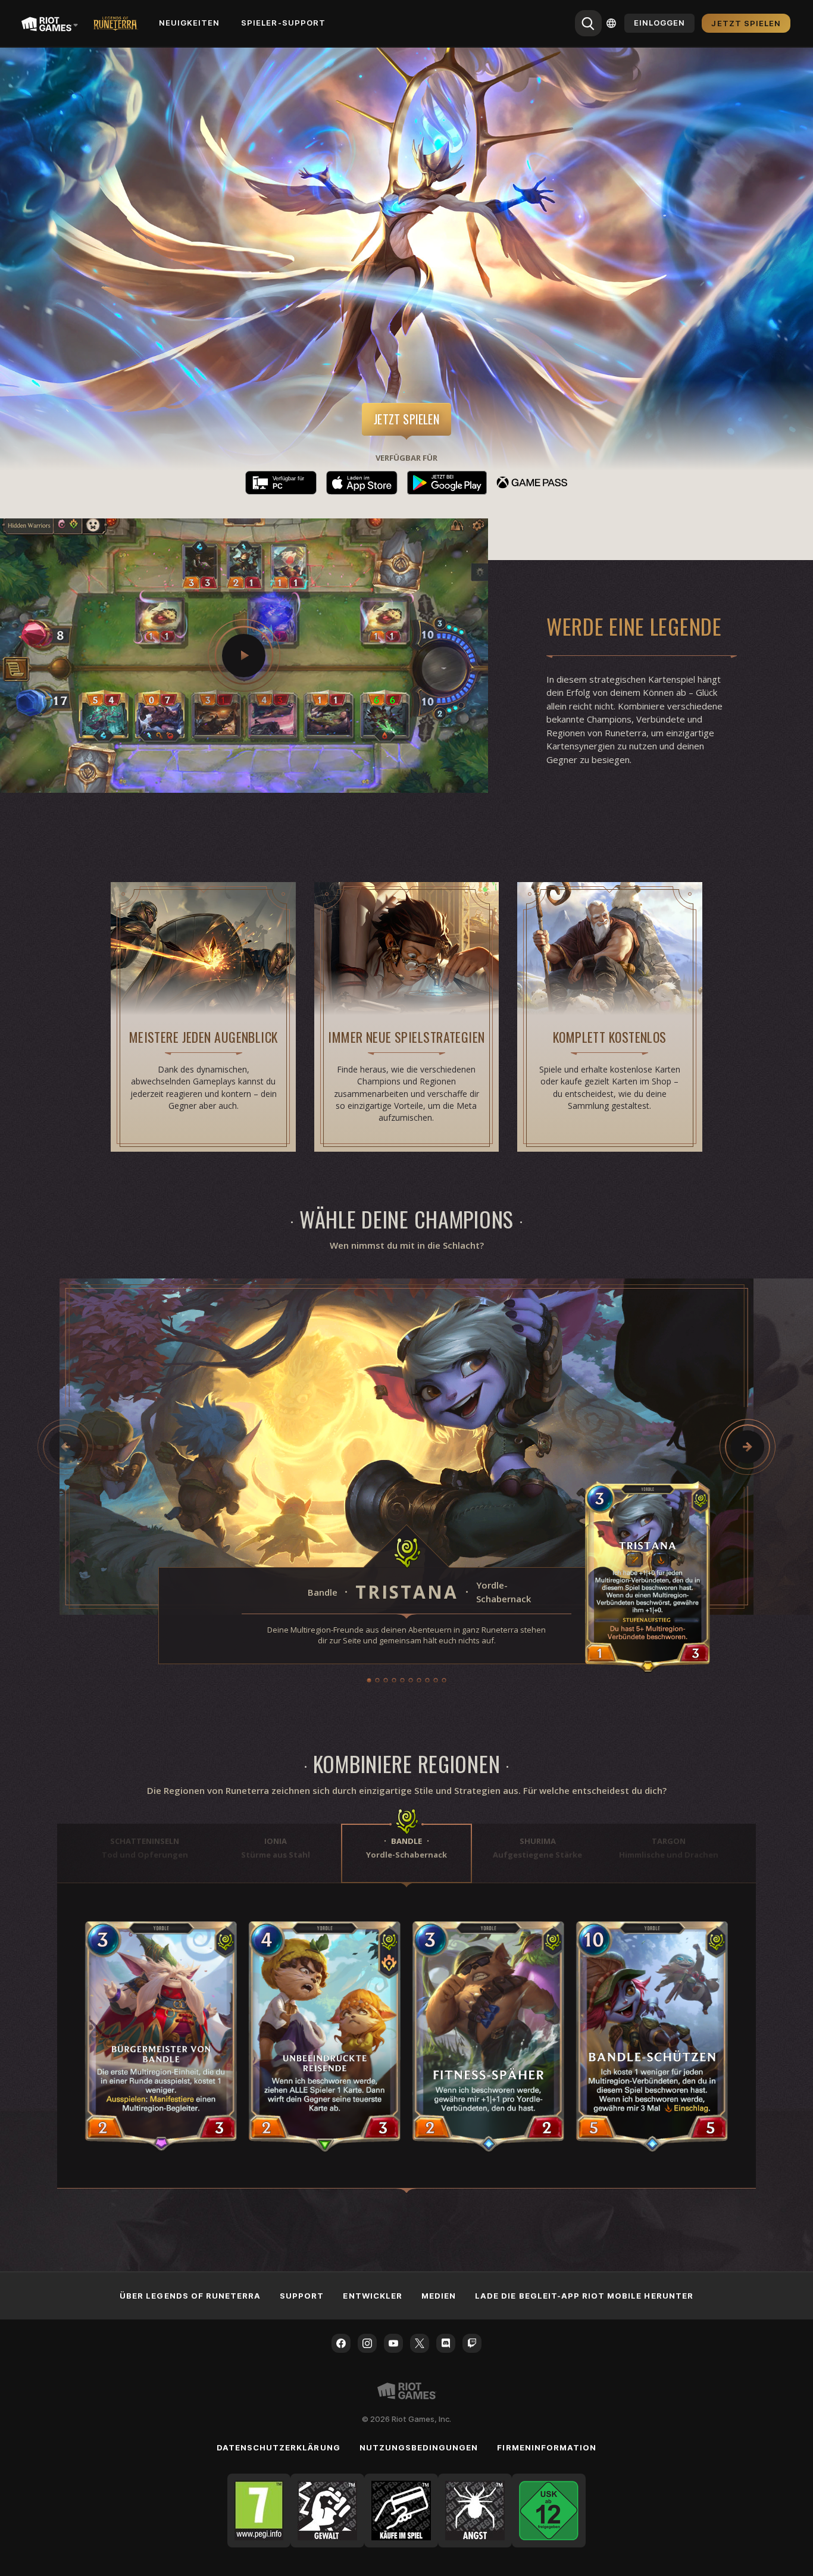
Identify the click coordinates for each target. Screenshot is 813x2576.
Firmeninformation (547, 2447)
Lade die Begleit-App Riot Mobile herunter (584, 2296)
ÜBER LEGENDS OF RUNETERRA (190, 2296)
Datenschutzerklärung (279, 2447)
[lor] (115, 23)
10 (444, 1680)
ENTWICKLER (372, 2296)
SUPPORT (302, 2296)
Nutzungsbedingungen (419, 2447)
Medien (439, 2296)
